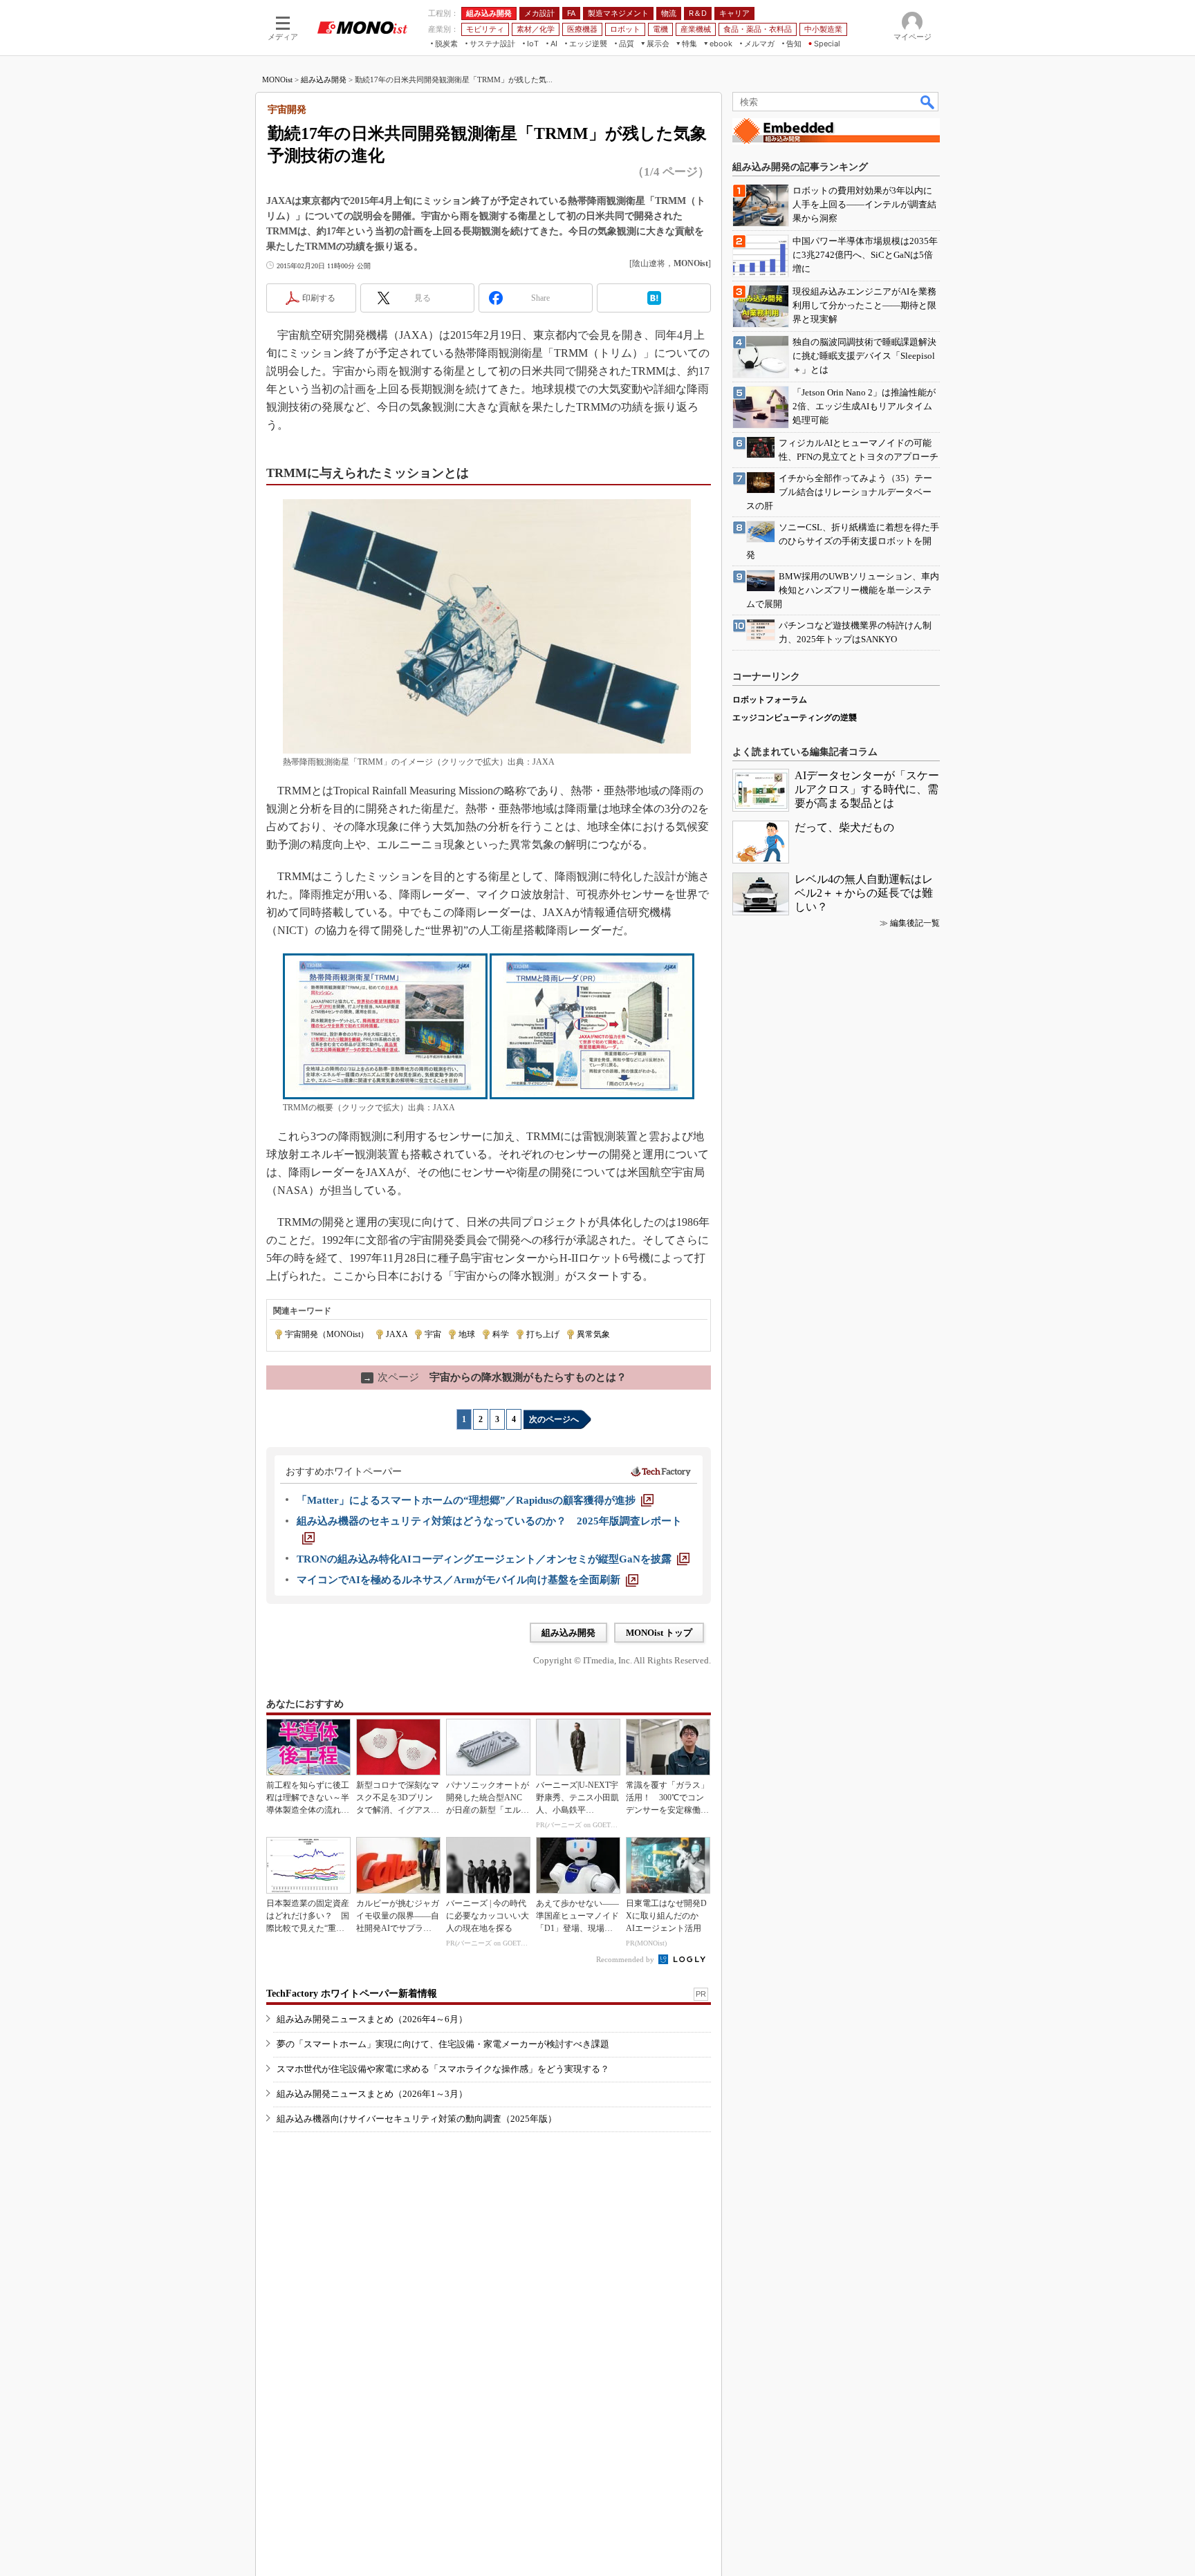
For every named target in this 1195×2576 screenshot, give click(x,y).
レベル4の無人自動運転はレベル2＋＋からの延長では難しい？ (864, 893)
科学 (501, 1334)
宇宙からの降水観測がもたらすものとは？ (495, 1377)
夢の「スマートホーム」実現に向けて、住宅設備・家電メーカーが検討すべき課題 (443, 2044)
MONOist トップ (659, 1633)
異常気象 (593, 1334)
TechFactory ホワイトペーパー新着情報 (352, 1994)
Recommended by (626, 1959)
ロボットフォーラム (770, 700)
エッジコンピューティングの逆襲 (795, 718)
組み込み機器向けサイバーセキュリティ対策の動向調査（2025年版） (417, 2119)
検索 (928, 102)
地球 (467, 1334)
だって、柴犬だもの (844, 827)
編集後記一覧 (915, 923)
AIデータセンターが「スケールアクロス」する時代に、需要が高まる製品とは (867, 789)
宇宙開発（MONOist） (327, 1334)
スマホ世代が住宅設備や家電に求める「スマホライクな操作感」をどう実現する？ (443, 2069)
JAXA (397, 1334)
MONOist (277, 80)
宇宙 (433, 1334)
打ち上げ (543, 1334)
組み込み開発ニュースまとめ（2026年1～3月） (372, 2094)
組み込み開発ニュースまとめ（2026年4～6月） (372, 2019)
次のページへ (554, 1419)
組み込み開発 (324, 80)
